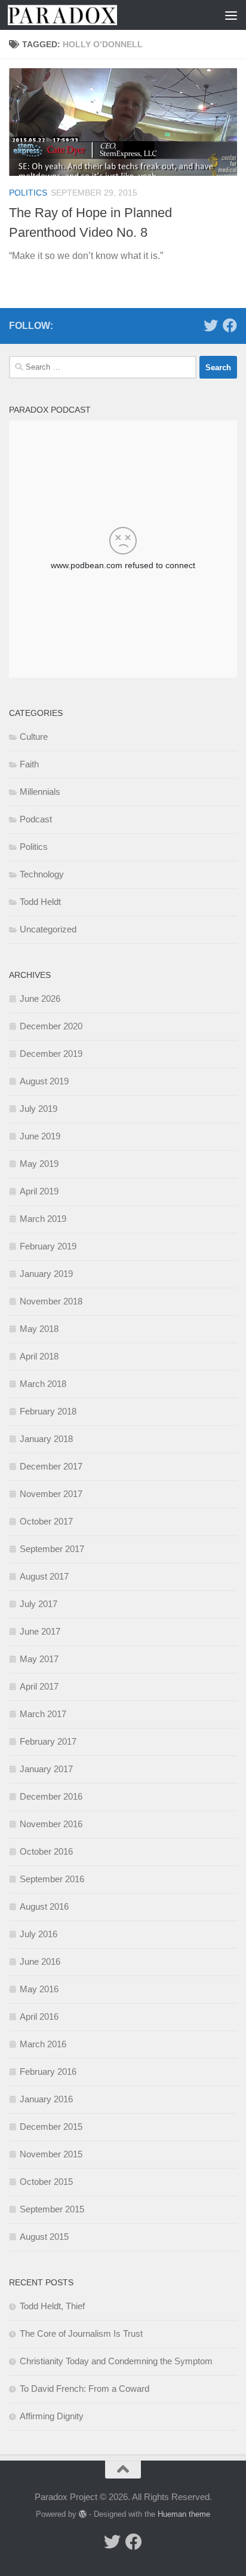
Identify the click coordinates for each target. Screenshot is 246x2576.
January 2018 (46, 1439)
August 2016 (44, 1906)
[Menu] (231, 15)
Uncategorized (48, 929)
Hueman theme (184, 2514)
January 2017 (46, 1769)
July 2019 (39, 1109)
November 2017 (51, 1494)
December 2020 (51, 1026)
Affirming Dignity (52, 2416)
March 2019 (43, 1219)
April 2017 (39, 1686)
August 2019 (44, 1081)
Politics (28, 193)
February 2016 (48, 2072)
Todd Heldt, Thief (52, 2306)
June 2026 (40, 999)
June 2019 (40, 1136)
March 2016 (43, 2044)
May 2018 (39, 1329)
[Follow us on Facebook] (230, 325)
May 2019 (39, 1164)
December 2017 (51, 1466)
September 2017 (52, 1549)
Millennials (40, 792)
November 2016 (51, 1824)
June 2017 (40, 1631)
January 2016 (46, 2099)
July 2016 (39, 1934)
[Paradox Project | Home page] (81, 15)
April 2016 (39, 2016)
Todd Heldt (40, 902)
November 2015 (51, 2154)
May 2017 (39, 1659)
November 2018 (51, 1301)
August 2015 (44, 2237)
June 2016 (40, 1961)
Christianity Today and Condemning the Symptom (116, 2361)
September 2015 (52, 2209)
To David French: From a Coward (84, 2388)
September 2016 (52, 1879)
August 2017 (44, 1576)
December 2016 (51, 1796)
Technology (42, 874)
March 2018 (43, 1384)
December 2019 (51, 1054)
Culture (34, 737)
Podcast (36, 819)
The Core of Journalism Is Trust (81, 2333)
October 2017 (46, 1521)
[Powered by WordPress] (83, 2514)
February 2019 (48, 1246)
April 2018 (39, 1356)
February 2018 (48, 1411)
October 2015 (46, 2182)
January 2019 (46, 1274)
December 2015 (51, 2127)
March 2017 (43, 1714)
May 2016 (39, 1989)
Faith (29, 764)
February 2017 (48, 1741)
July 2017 (39, 1604)
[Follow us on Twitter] (211, 325)
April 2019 (39, 1191)
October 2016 (46, 1851)
